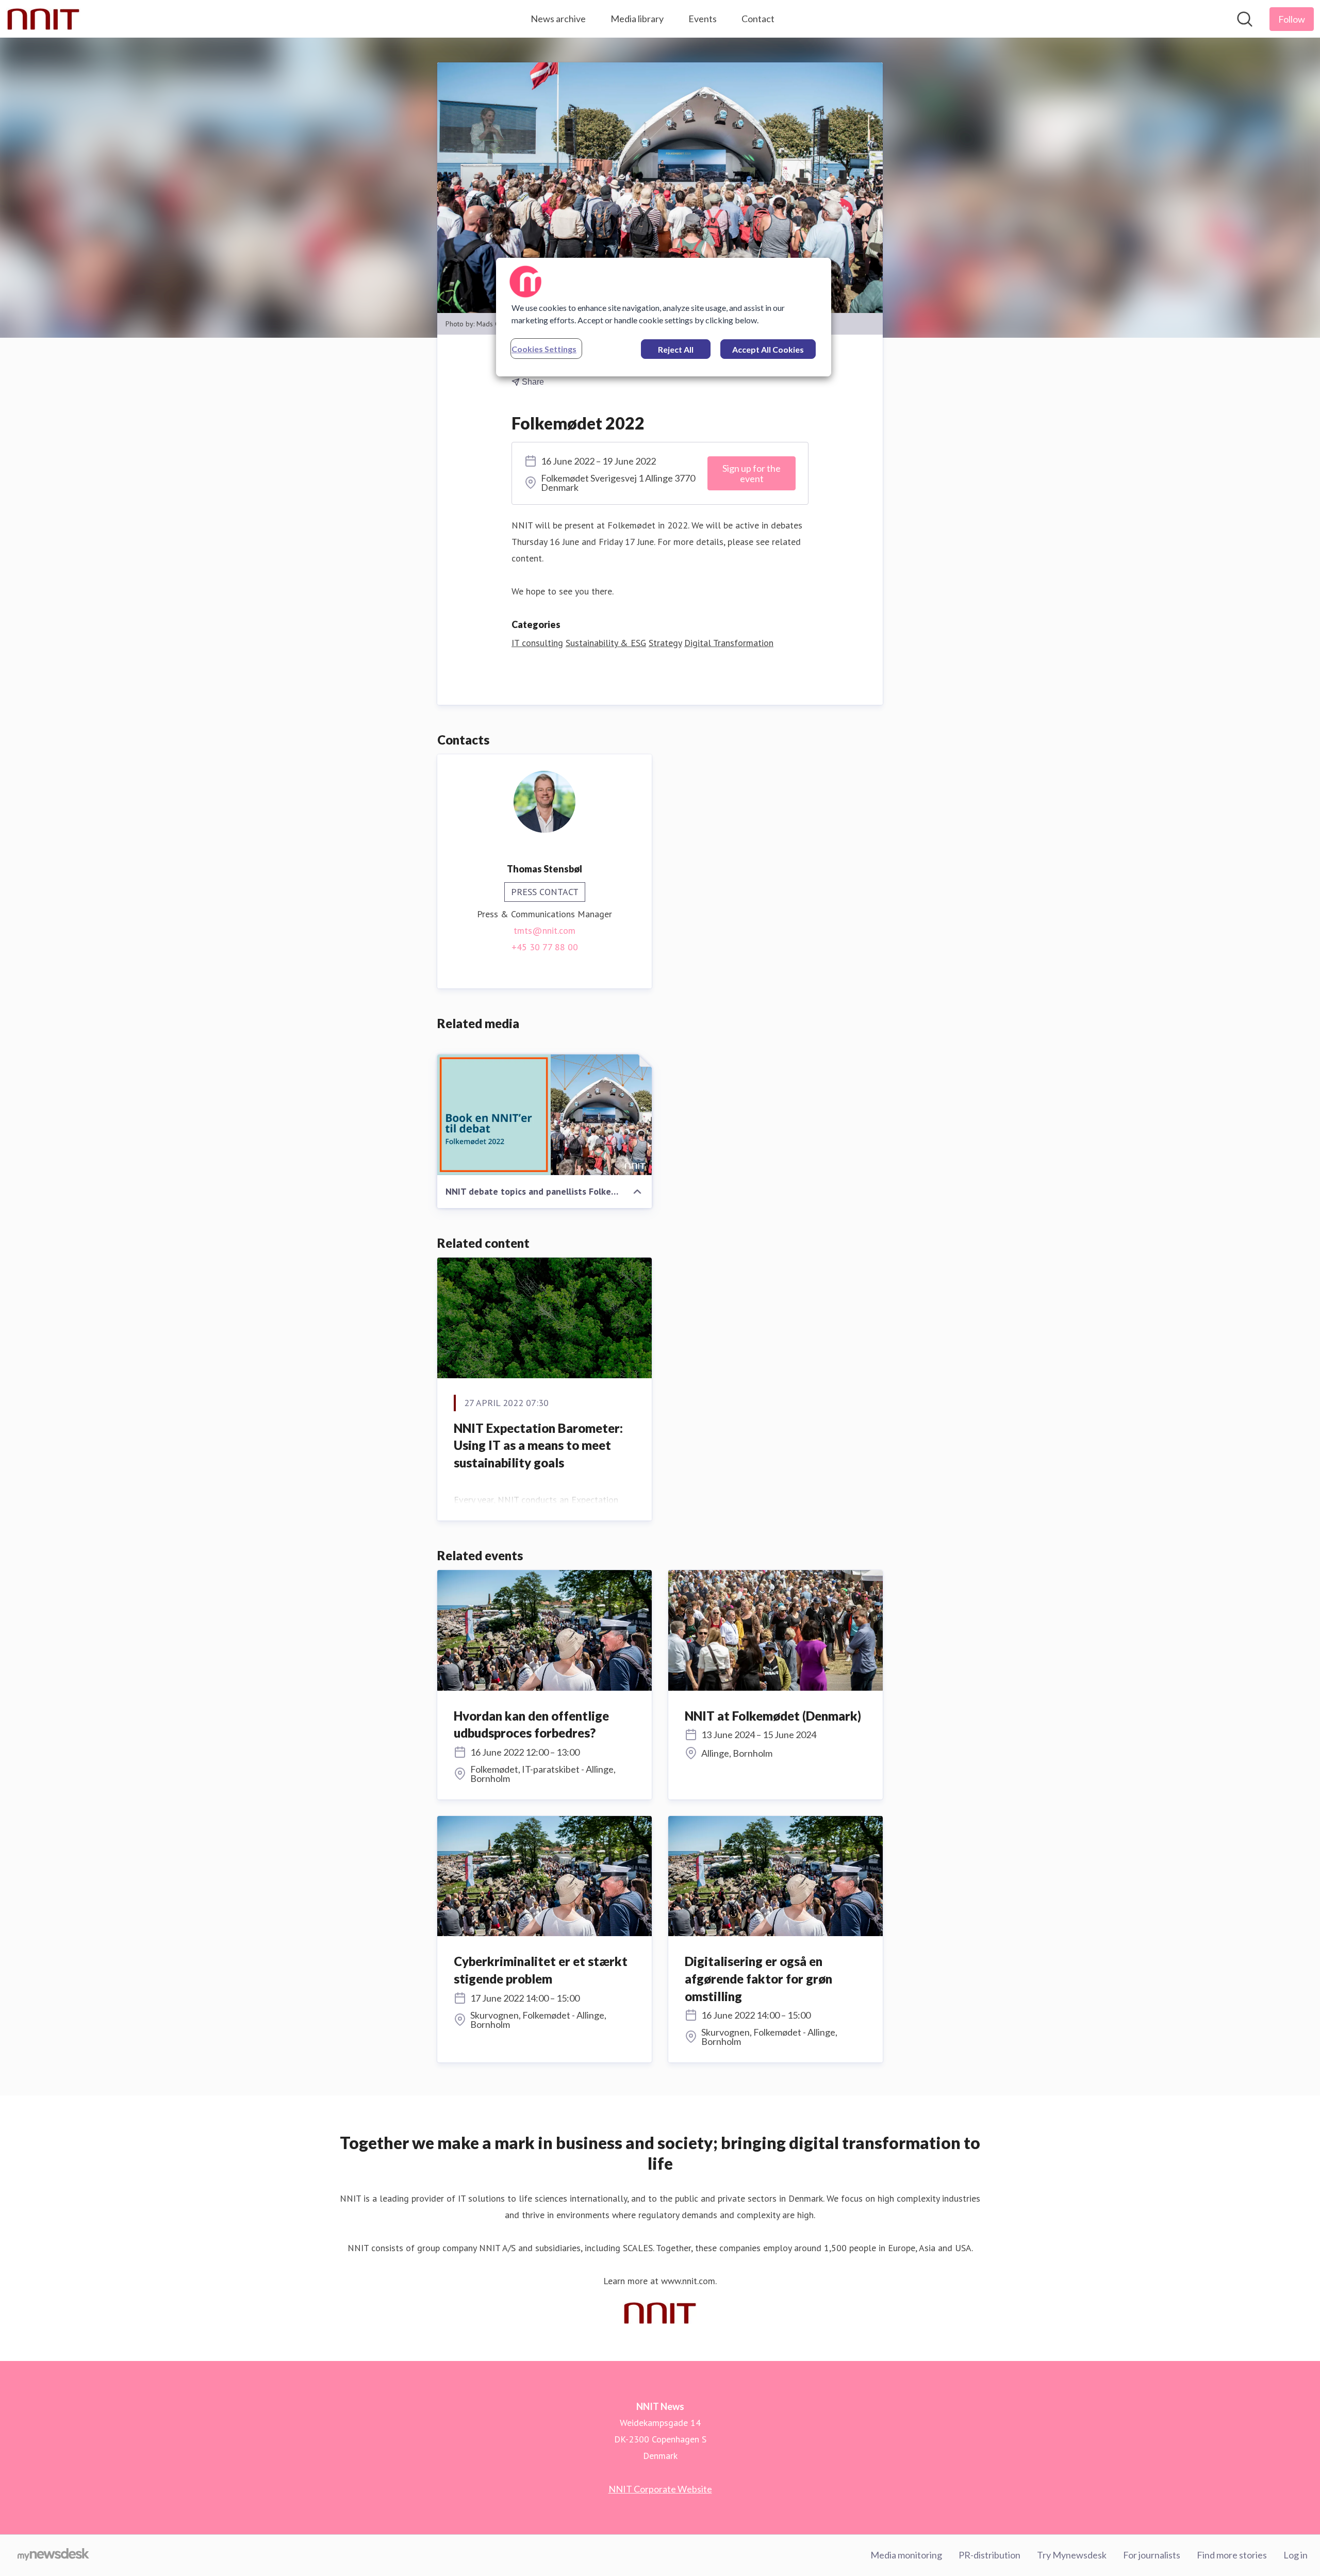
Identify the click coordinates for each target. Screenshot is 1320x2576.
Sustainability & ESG (606, 643)
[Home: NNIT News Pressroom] (43, 19)
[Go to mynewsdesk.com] (53, 2555)
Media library (637, 19)
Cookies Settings (544, 349)
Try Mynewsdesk (1072, 2555)
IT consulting (537, 643)
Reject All (676, 349)
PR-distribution (989, 2555)
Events (703, 19)
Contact (758, 19)
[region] (664, 317)
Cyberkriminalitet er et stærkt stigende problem (541, 1970)
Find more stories (1232, 2555)
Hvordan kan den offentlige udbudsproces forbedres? (531, 1724)
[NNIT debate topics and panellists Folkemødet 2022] (544, 1115)
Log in (1296, 2555)
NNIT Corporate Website (660, 2489)
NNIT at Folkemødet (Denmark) (773, 1716)
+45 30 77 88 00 (545, 947)
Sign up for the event (752, 473)
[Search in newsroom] (1245, 19)
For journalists (1152, 2555)
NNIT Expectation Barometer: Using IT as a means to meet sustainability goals (538, 1445)
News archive (558, 19)
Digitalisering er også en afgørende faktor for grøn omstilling (758, 1978)
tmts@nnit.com (544, 930)
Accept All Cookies (768, 349)
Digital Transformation (729, 643)
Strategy (665, 643)
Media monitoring (906, 2555)
